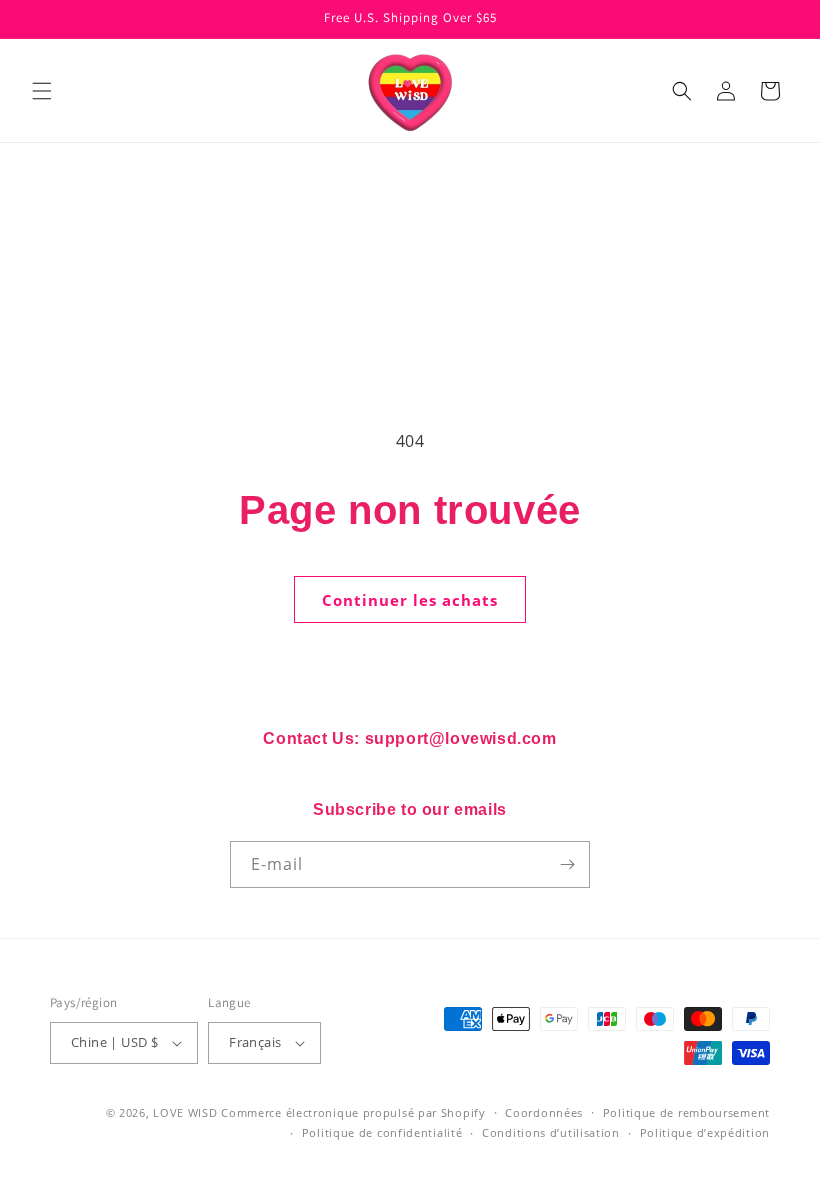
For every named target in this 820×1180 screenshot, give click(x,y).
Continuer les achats (410, 600)
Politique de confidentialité (382, 1132)
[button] (42, 91)
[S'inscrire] (567, 864)
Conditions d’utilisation (551, 1132)
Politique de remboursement (686, 1112)
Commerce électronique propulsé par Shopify (353, 1112)
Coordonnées (544, 1112)
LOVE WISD (185, 1112)
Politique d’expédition (705, 1132)
